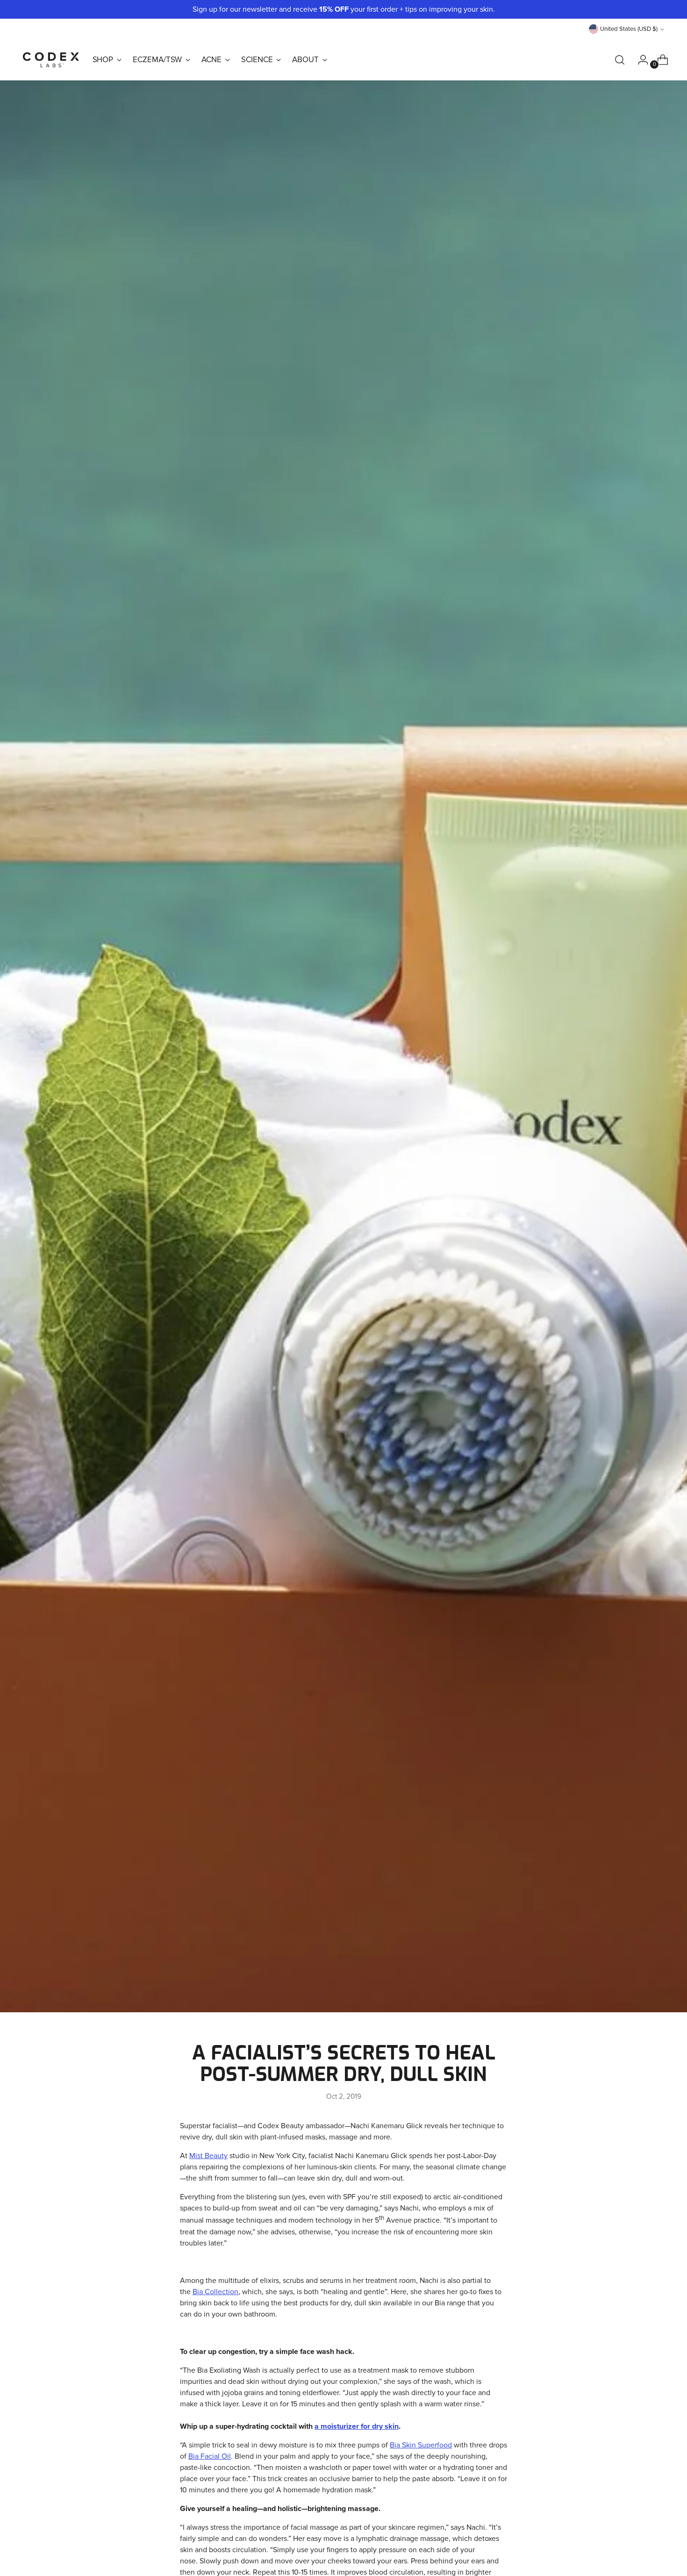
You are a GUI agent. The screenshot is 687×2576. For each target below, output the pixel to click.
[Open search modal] (620, 60)
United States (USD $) (629, 29)
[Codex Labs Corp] (51, 60)
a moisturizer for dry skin (357, 2426)
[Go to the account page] (639, 60)
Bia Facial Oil (210, 2456)
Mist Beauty (208, 2156)
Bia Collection (215, 2292)
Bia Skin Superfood (421, 2445)
